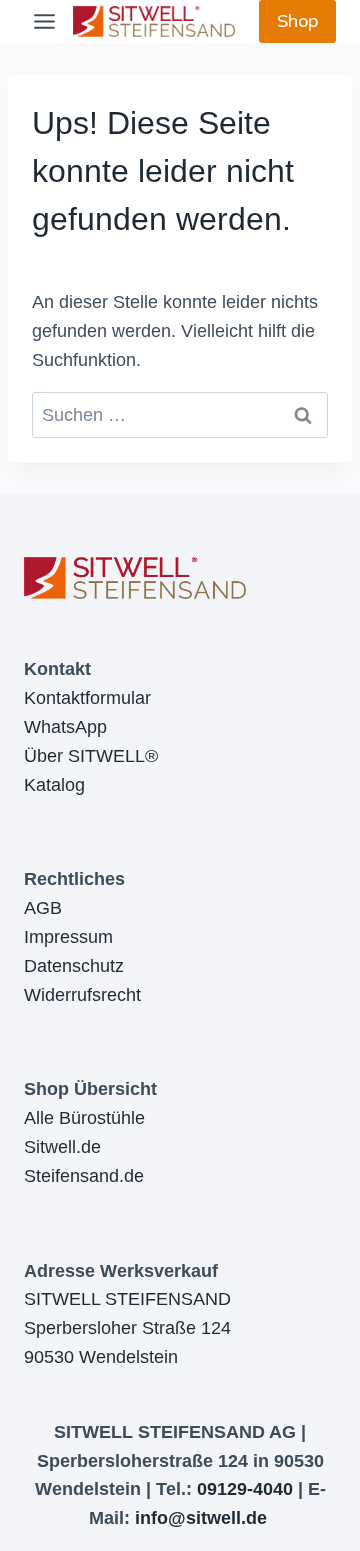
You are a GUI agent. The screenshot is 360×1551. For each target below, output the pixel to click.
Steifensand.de (84, 1176)
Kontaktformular (87, 698)
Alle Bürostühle (84, 1118)
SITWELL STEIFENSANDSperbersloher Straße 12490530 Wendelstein (127, 1328)
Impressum (68, 937)
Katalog (54, 785)
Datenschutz (74, 966)
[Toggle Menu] (44, 21)
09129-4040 (245, 1489)
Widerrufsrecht (82, 995)
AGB (43, 908)
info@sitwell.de (201, 1518)
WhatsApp (65, 727)
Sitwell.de (62, 1147)
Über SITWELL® (91, 756)
